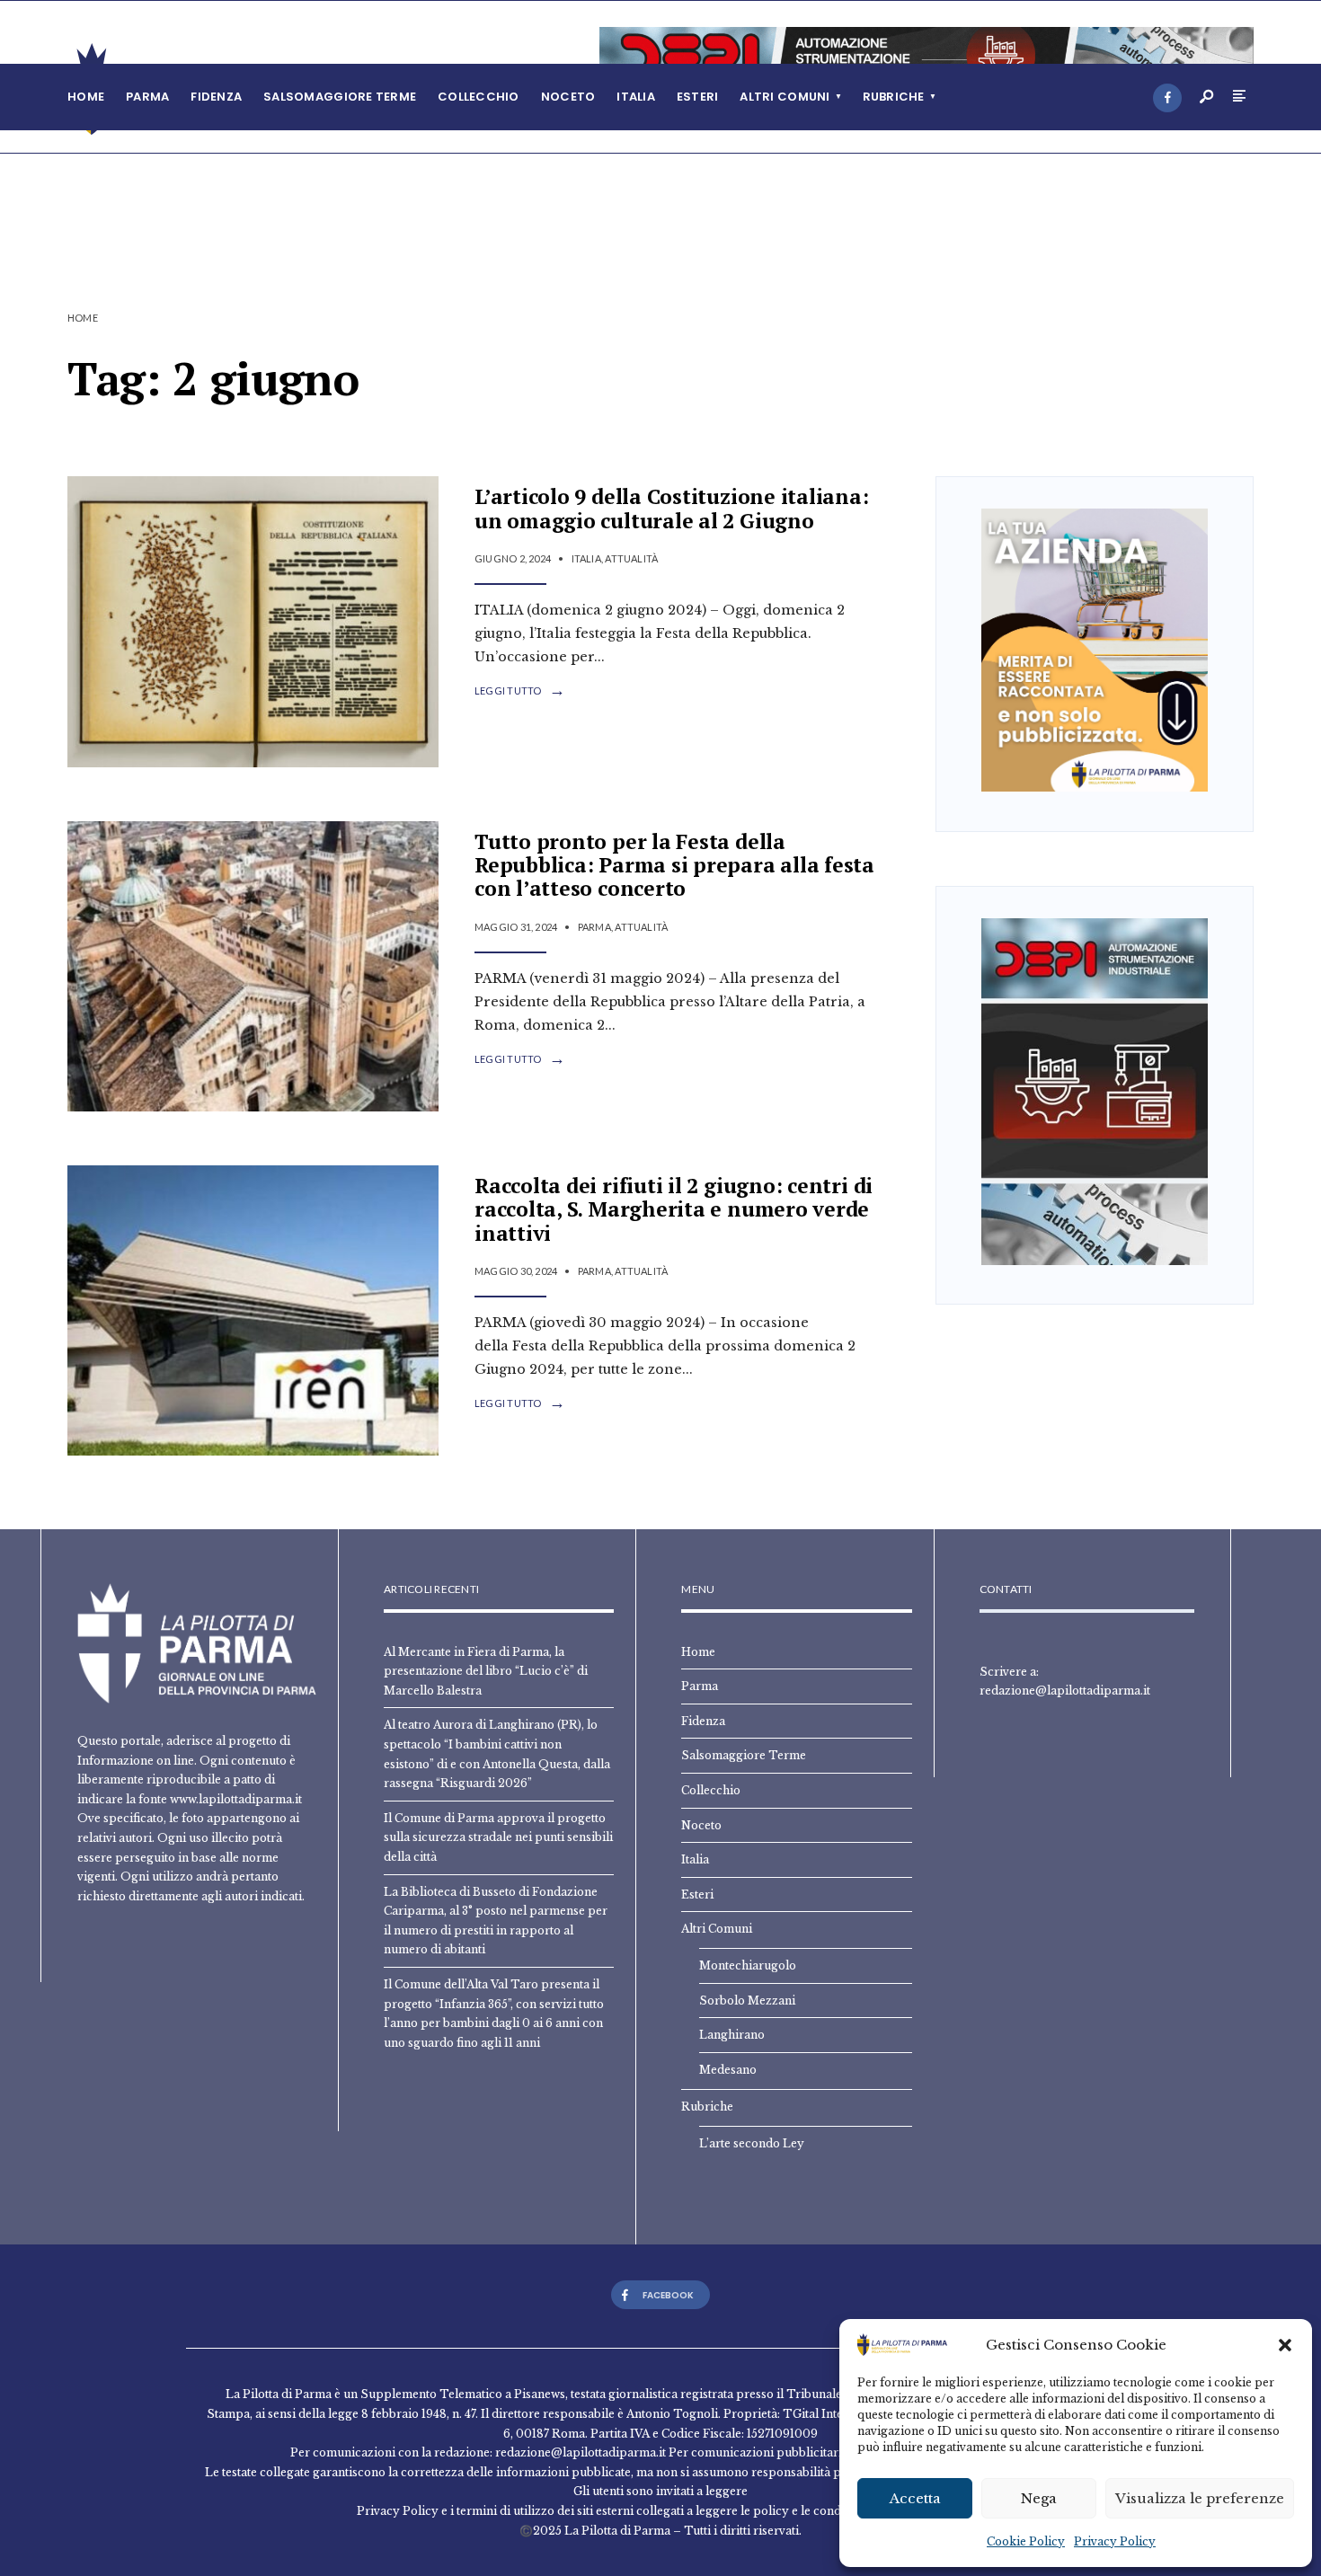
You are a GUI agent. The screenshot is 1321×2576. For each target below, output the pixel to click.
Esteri (698, 97)
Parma (147, 97)
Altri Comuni (785, 97)
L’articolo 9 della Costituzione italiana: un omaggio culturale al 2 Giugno (672, 508)
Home (86, 97)
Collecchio (479, 97)
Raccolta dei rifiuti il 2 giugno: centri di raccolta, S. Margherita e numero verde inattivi (674, 1209)
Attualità (631, 558)
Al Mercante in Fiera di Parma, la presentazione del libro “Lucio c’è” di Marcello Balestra (486, 1671)
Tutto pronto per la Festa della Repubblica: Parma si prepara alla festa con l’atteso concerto (674, 865)
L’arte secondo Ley (752, 2143)
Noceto (568, 97)
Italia (636, 97)
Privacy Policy (1115, 2541)
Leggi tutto (520, 691)
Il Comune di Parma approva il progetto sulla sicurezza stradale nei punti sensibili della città (498, 1837)
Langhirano (732, 2035)
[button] (1285, 2345)
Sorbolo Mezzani (747, 2001)
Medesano (728, 2070)
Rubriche (894, 97)
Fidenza (216, 97)
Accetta (915, 2498)
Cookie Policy (1026, 2541)
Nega (1039, 2498)
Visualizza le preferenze (1200, 2498)
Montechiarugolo (748, 1965)
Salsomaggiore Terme (340, 97)
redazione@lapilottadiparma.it (1065, 1691)
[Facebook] (1167, 98)
